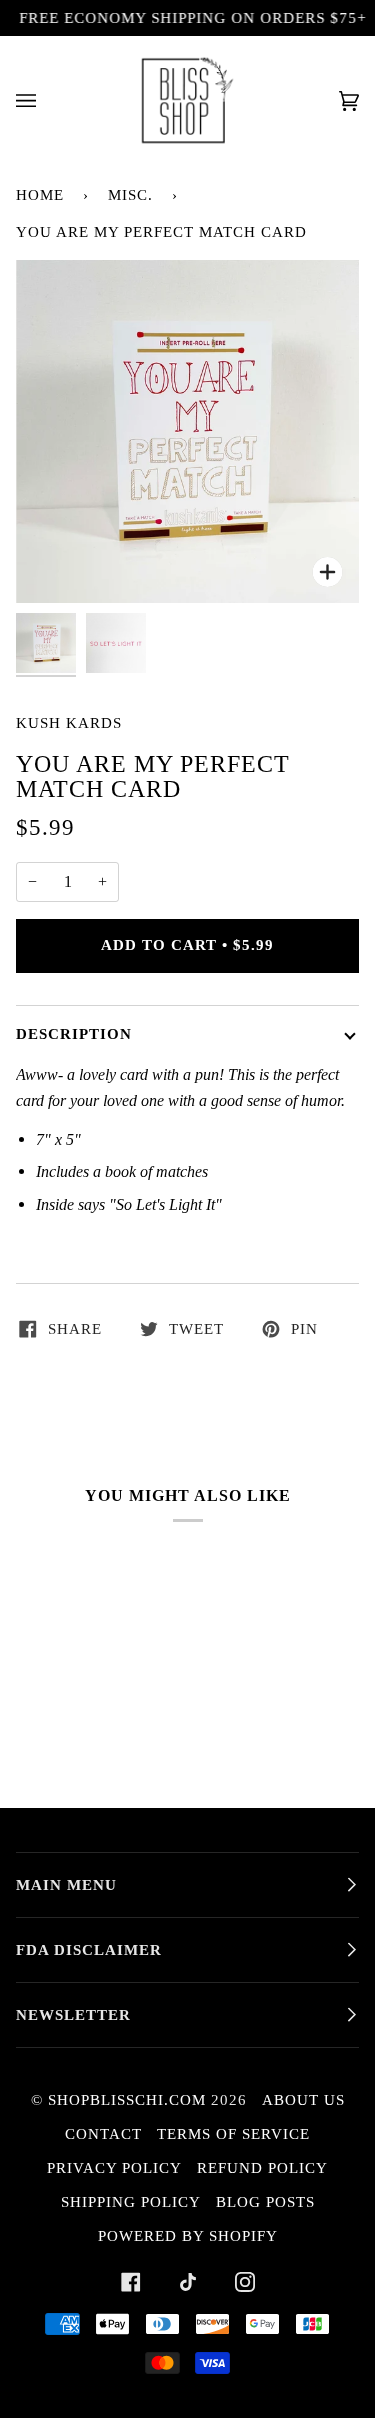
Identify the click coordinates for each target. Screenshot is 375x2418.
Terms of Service (233, 2134)
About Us (303, 2100)
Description (74, 1034)
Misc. (130, 195)
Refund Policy (262, 2168)
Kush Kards (69, 723)
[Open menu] (46, 100)
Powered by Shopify (188, 2236)
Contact (103, 2134)
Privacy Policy (114, 2168)
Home (40, 195)
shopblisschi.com (127, 2100)
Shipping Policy (131, 2202)
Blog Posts (265, 2202)
